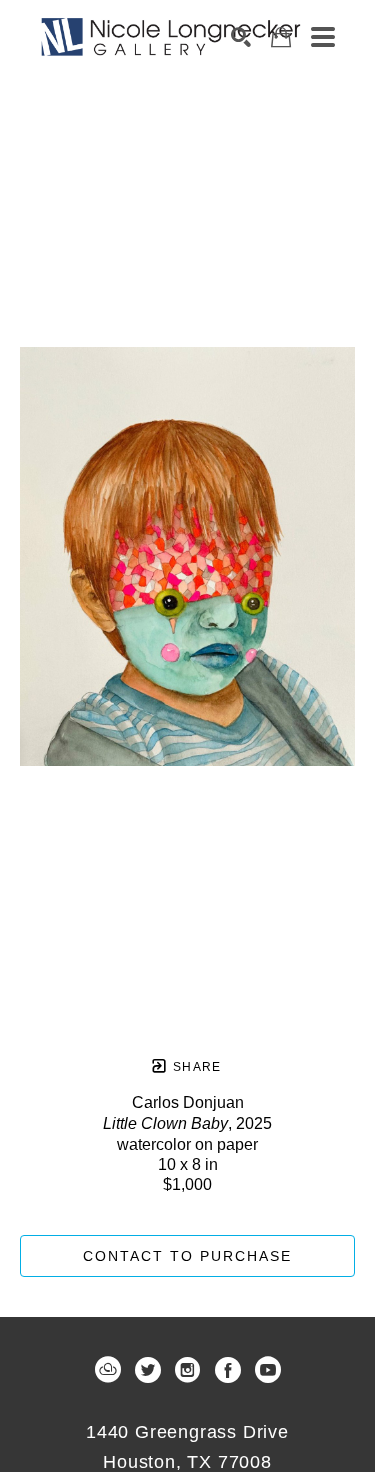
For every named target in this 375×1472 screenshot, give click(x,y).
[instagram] (188, 1370)
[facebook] (228, 1370)
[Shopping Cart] (281, 37)
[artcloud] (108, 1370)
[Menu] (323, 37)
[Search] (241, 37)
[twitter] (148, 1370)
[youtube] (268, 1370)
